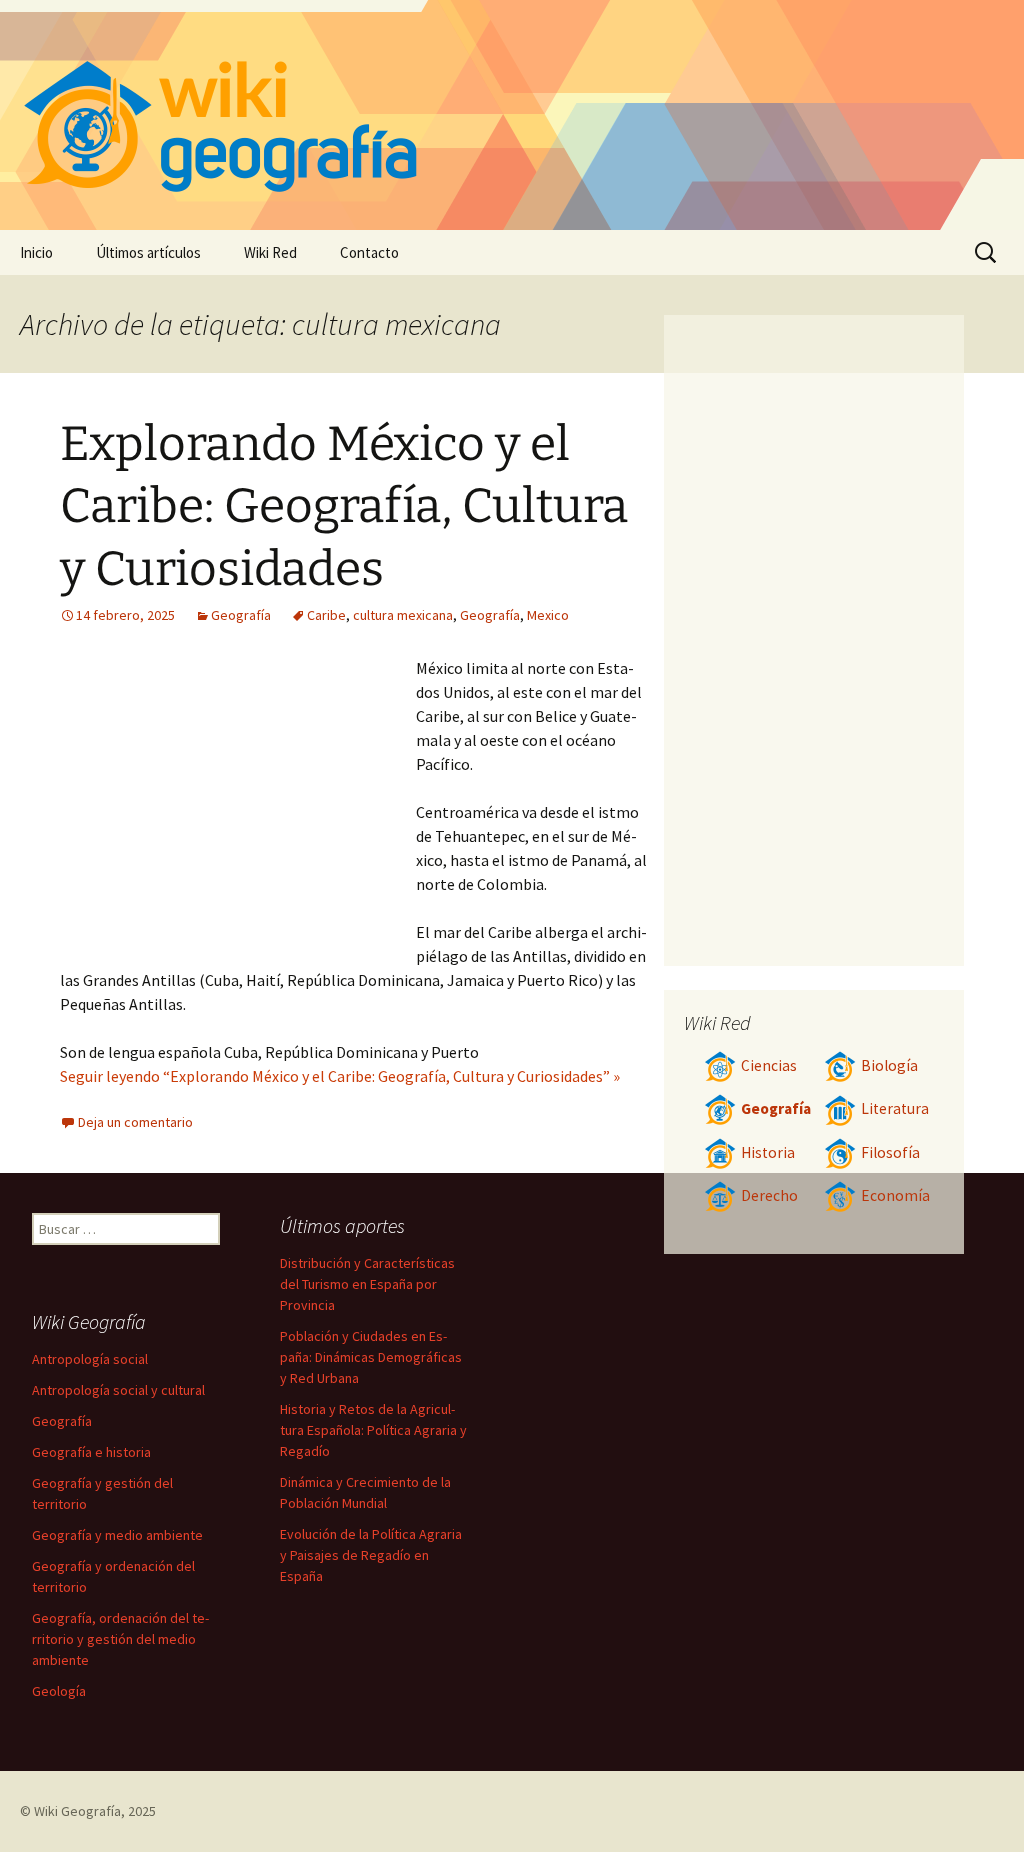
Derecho (769, 1195)
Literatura (895, 1108)
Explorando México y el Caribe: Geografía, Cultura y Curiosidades (344, 506)
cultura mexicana (403, 615)
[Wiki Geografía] (512, 115)
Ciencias (769, 1065)
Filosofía (890, 1152)
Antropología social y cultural (118, 1390)
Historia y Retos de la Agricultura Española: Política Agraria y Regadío (373, 1430)
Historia (768, 1152)
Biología (889, 1065)
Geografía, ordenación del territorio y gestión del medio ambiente (120, 1639)
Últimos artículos (148, 252)
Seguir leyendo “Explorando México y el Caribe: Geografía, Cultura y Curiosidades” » (340, 1076)
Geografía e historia (91, 1452)
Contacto (369, 252)
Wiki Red (270, 252)
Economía (895, 1195)
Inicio (36, 252)
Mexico (548, 615)
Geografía (241, 615)
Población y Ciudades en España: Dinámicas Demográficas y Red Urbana (371, 1357)
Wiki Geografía (77, 1811)
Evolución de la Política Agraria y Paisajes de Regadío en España (371, 1555)
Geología (59, 1691)
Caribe (326, 615)
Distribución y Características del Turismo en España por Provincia (367, 1284)
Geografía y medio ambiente (117, 1535)
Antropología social (90, 1359)
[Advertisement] (238, 806)
